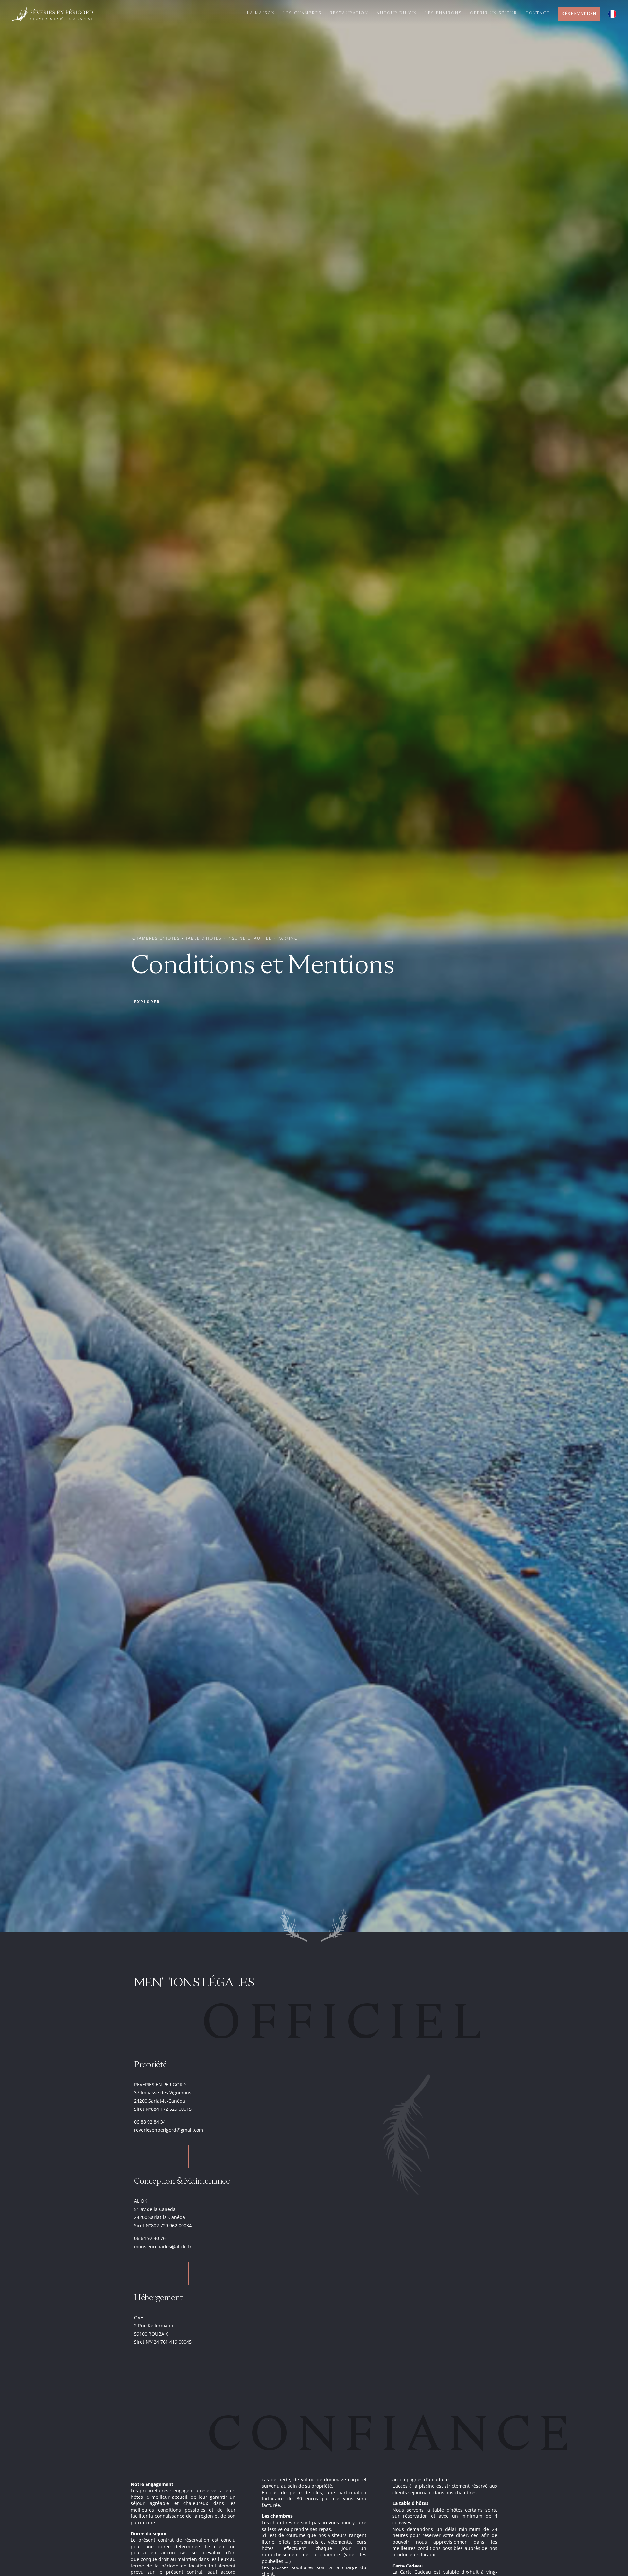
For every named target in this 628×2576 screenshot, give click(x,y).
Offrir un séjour (494, 13)
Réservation (579, 14)
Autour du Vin (397, 13)
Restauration (349, 13)
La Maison (261, 13)
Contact (538, 13)
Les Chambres (302, 13)
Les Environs (444, 13)
